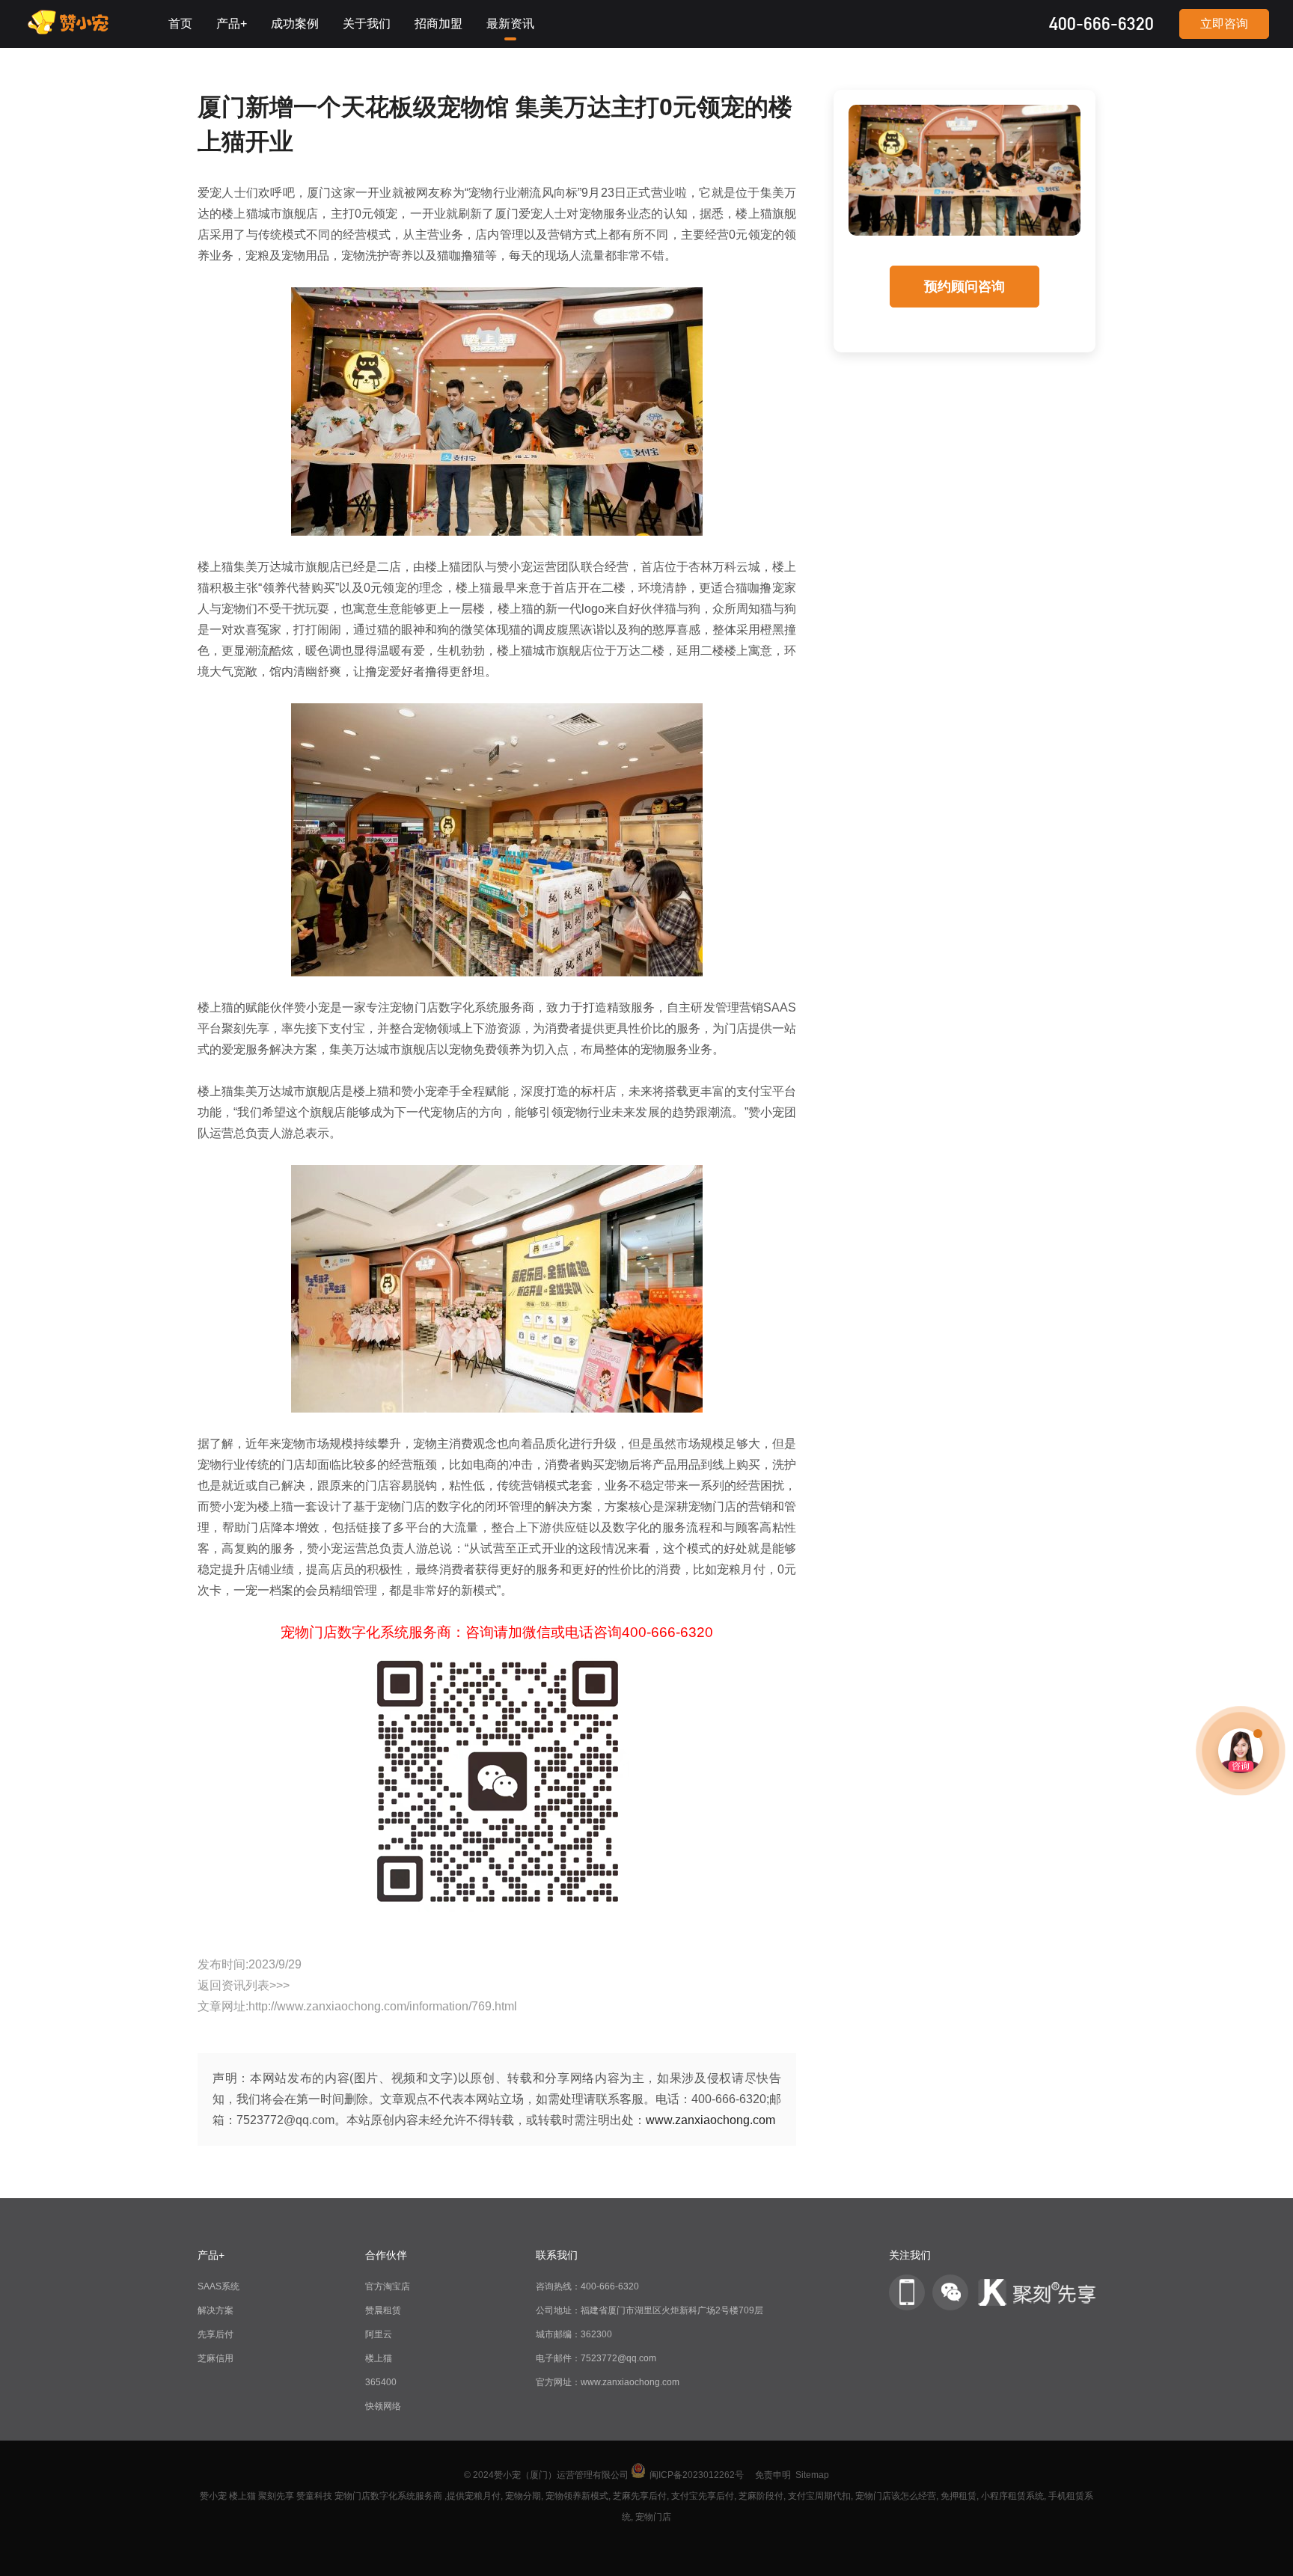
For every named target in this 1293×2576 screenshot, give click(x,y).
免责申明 (773, 2475)
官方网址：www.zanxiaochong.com (608, 2382)
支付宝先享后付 (703, 2496)
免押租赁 (959, 2496)
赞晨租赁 (383, 2310)
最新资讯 (510, 24)
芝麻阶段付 (761, 2496)
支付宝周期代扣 (819, 2496)
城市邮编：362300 (574, 2334)
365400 (381, 2382)
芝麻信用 (215, 2358)
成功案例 (295, 24)
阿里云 (379, 2334)
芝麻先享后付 (640, 2496)
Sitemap (812, 2475)
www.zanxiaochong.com (710, 2120)
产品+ (232, 24)
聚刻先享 (276, 2496)
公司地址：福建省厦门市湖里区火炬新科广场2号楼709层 (649, 2310)
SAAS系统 (218, 2286)
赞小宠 (213, 2496)
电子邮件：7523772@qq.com (596, 2358)
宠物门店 (653, 2517)
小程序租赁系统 (1012, 2496)
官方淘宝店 (388, 2286)
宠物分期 (523, 2496)
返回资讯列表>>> (244, 1985)
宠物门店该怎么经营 (896, 2496)
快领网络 (383, 2406)
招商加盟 (438, 24)
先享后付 (215, 2334)
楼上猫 (379, 2358)
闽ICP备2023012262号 (697, 2475)
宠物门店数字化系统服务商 (388, 2496)
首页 (180, 24)
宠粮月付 (483, 2496)
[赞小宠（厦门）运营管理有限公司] (72, 31)
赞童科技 (314, 2496)
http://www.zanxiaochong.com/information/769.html (383, 2006)
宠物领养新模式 (577, 2496)
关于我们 (367, 24)
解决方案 (215, 2310)
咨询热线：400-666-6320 (587, 2286)
